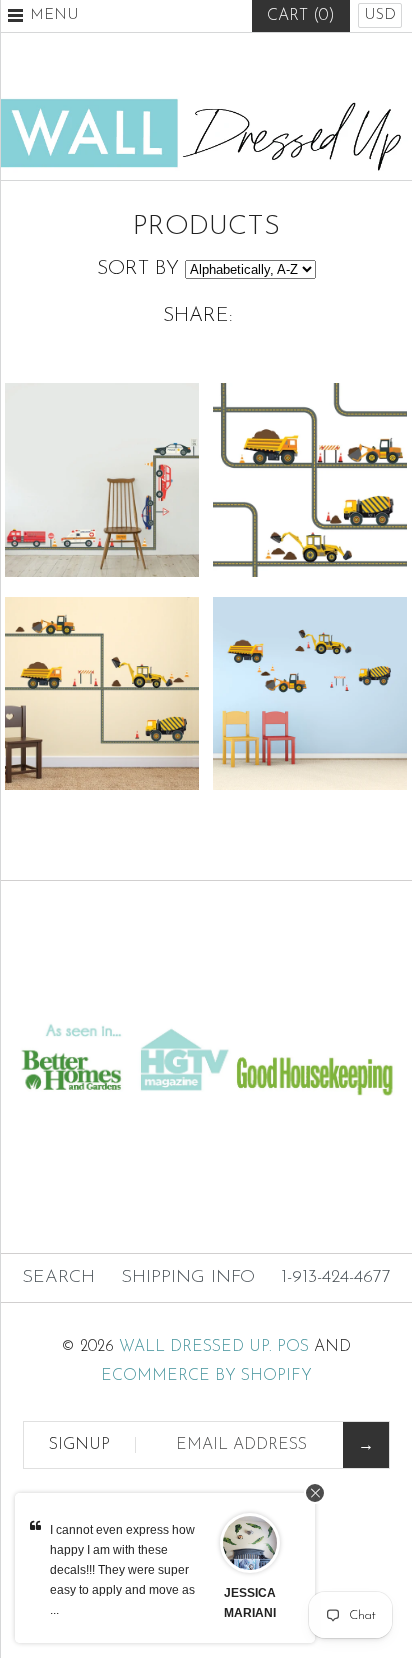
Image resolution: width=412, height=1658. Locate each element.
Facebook (157, 65)
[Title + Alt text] (206, 999)
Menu (54, 15)
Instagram (255, 65)
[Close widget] (315, 1493)
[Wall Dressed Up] (206, 106)
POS (293, 1347)
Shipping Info (188, 1278)
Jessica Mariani (250, 1603)
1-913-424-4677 (336, 1278)
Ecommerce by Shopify (206, 1376)
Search (58, 1278)
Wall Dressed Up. (195, 1347)
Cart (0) (301, 16)
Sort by (138, 269)
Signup (79, 1445)
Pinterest (206, 65)
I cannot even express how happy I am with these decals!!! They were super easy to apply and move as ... (122, 1570)
